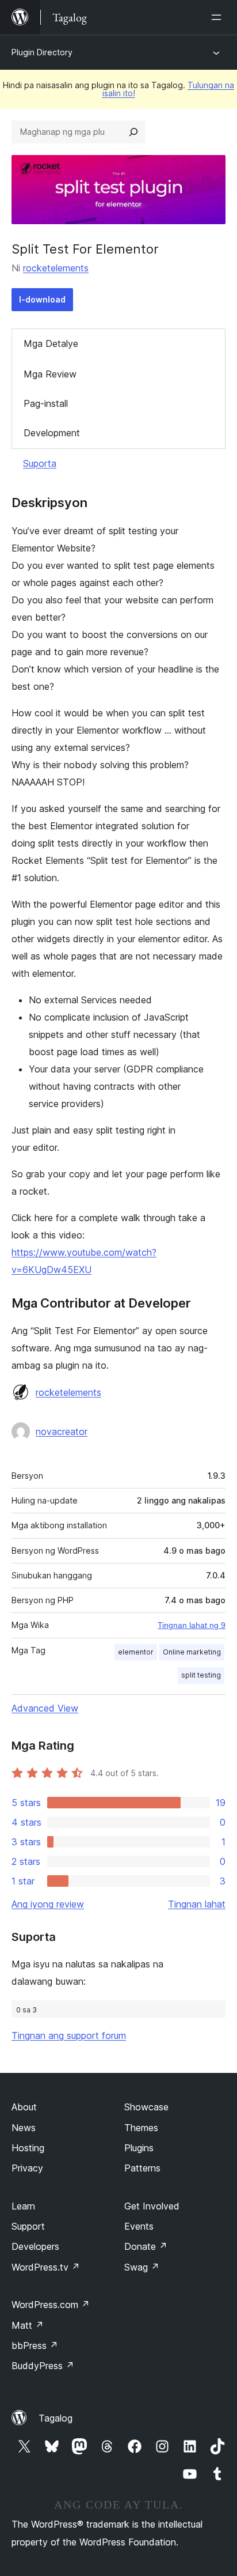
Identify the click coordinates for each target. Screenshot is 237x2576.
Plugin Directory (42, 52)
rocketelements (56, 268)
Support (28, 2226)
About (24, 2107)
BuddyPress (43, 2366)
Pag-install (46, 403)
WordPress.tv (46, 2267)
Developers (35, 2246)
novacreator (62, 1431)
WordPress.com (51, 2305)
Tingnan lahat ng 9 (192, 1625)
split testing (201, 1675)
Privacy (27, 2168)
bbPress (35, 2345)
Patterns (142, 2168)
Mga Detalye (51, 343)
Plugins (139, 2148)
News (24, 2128)
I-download (42, 299)
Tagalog (56, 2418)
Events (139, 2226)
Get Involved (152, 2206)
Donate (146, 2246)
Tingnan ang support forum (69, 2035)
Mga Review (50, 374)
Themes (141, 2128)
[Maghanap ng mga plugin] (133, 132)
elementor (136, 1652)
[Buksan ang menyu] (219, 17)
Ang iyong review (48, 1904)
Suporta (40, 463)
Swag (142, 2267)
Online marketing (192, 1652)
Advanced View (45, 1708)
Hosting (28, 2148)
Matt (28, 2325)
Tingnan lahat (197, 1904)
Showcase (146, 2107)
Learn (23, 2206)
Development (52, 433)
